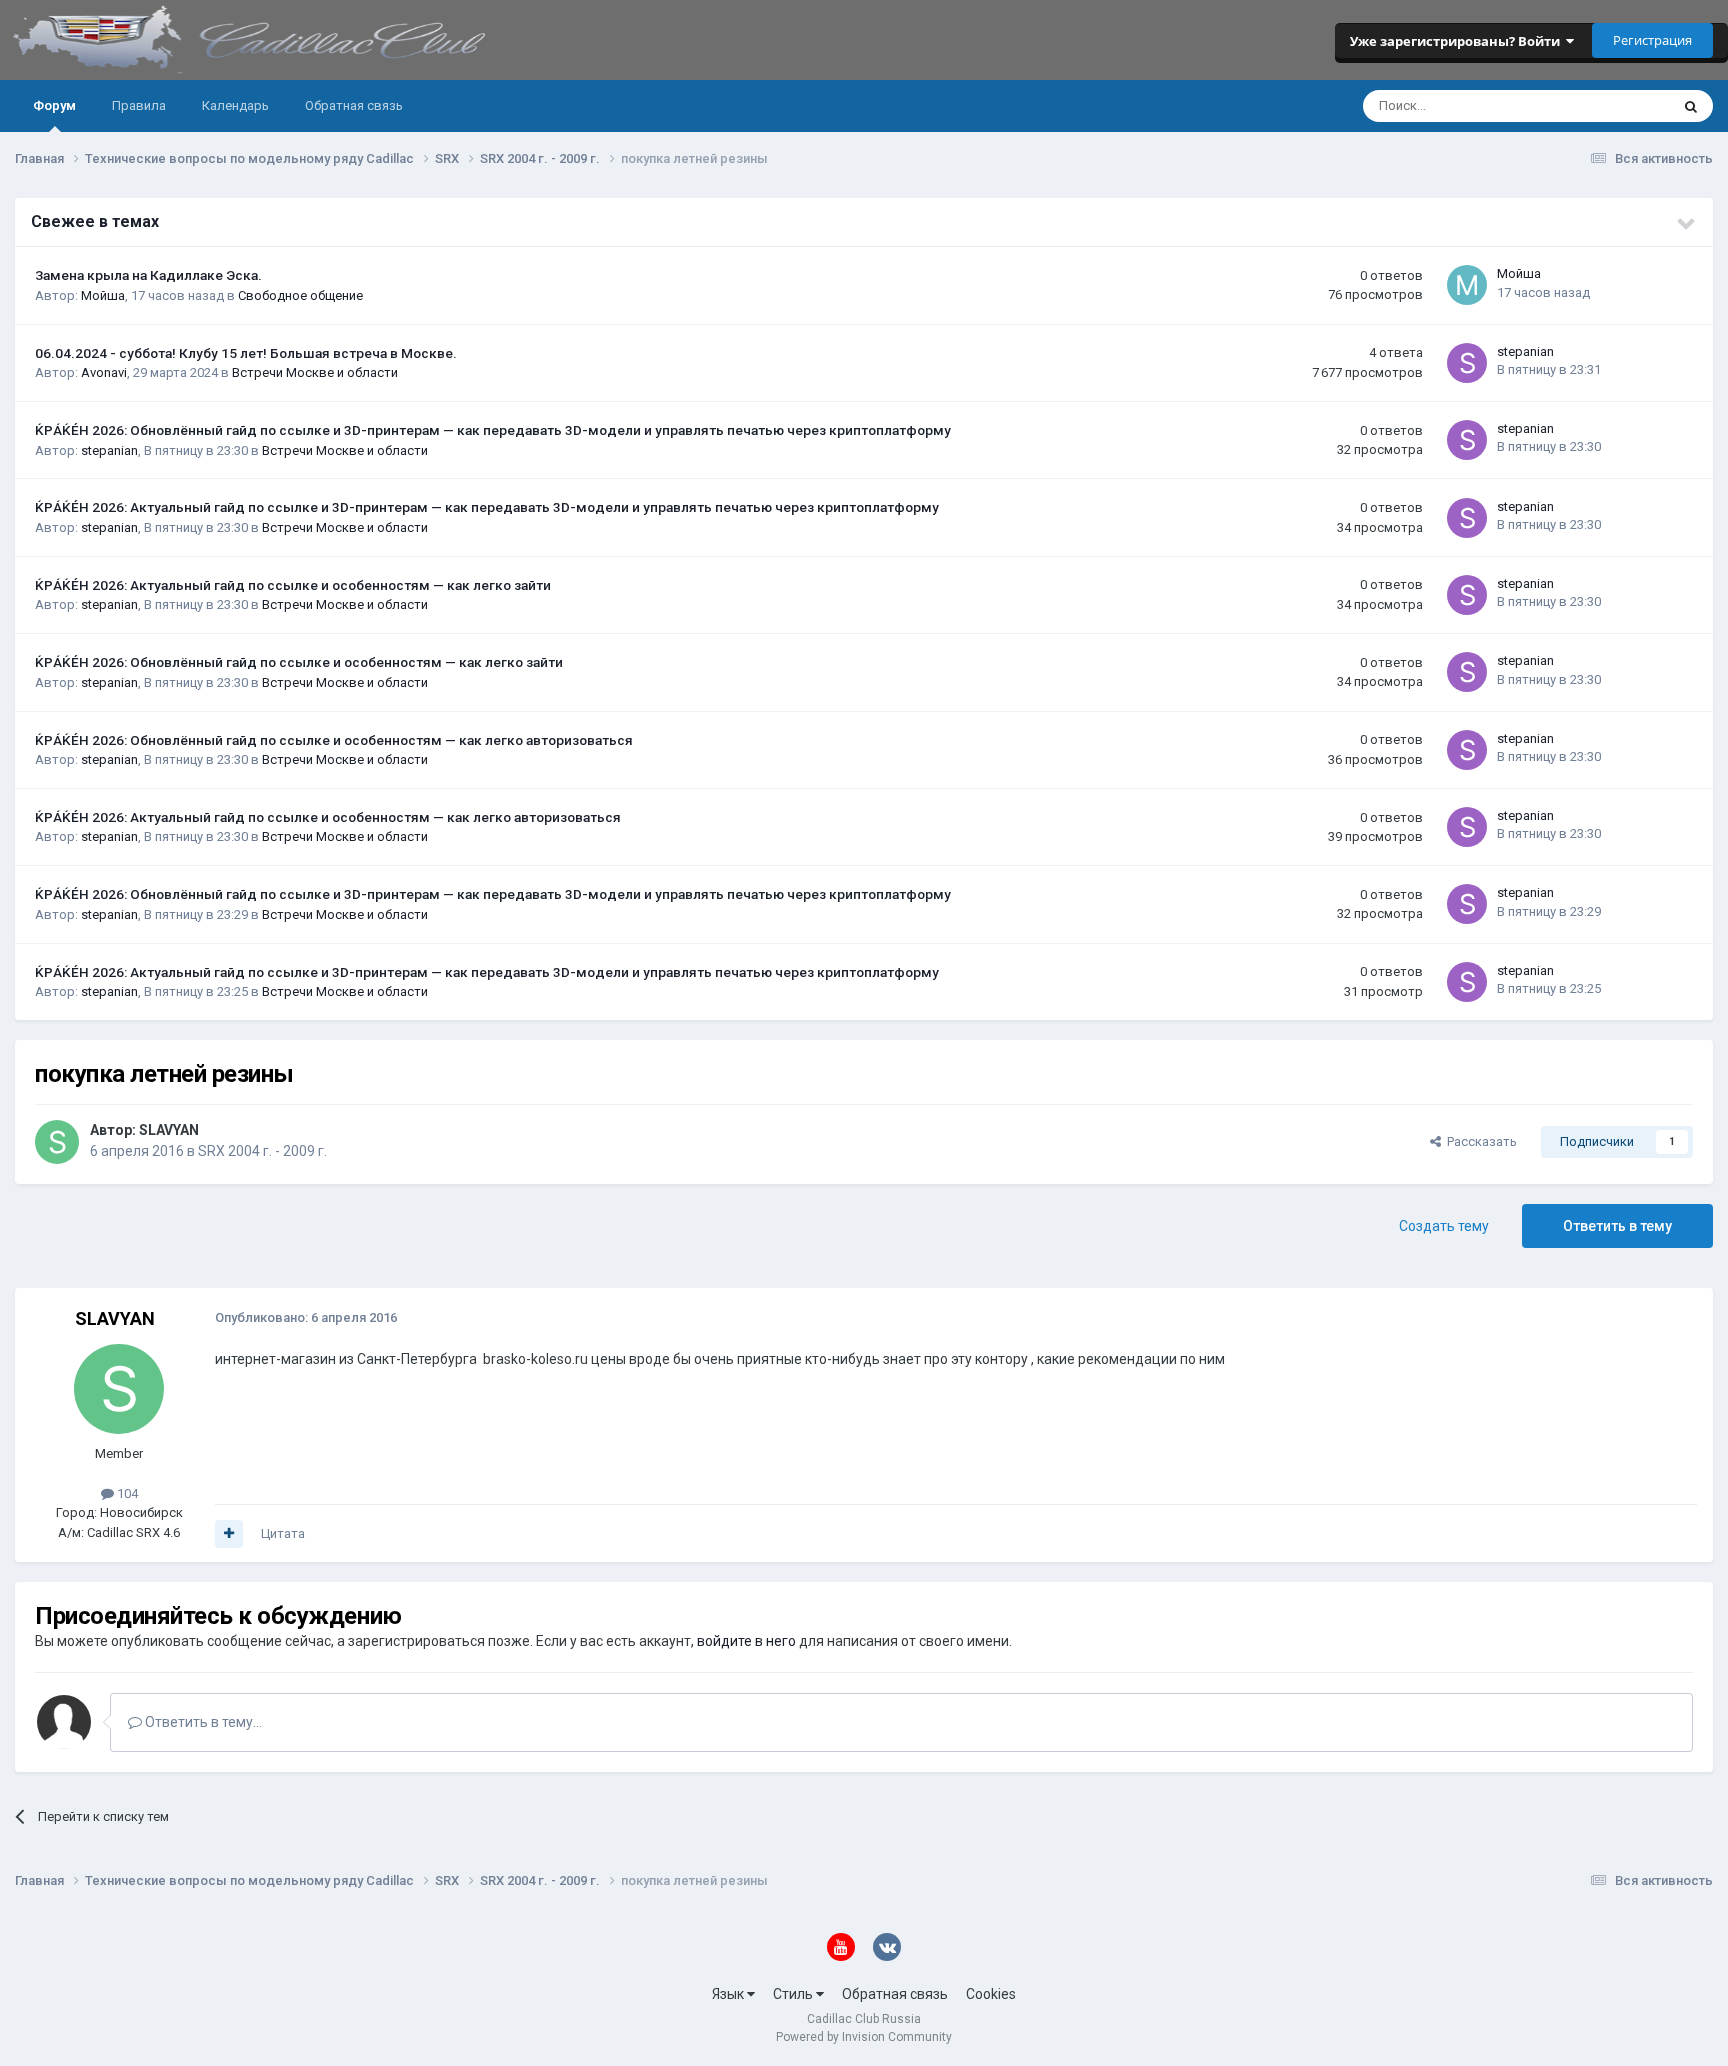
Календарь (235, 105)
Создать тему (1444, 1226)
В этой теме (1608, 106)
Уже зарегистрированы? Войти (1458, 41)
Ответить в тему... (202, 1722)
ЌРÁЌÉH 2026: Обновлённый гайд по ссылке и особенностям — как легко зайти (299, 662)
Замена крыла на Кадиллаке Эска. (148, 275)
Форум (54, 105)
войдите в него (746, 1641)
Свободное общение (300, 295)
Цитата (283, 1533)
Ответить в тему (1617, 1226)
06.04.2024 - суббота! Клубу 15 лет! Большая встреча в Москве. (246, 353)
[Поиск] (1691, 106)
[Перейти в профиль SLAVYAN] (57, 1142)
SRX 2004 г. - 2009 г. (262, 1151)
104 (126, 1493)
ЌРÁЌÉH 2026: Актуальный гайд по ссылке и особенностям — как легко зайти (293, 585)
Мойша (103, 295)
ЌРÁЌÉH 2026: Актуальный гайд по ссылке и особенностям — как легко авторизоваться (328, 817)
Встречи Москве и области (315, 372)
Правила (139, 105)
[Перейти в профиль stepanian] (1467, 363)
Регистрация (1652, 40)
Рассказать (1479, 1141)
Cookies (991, 1994)
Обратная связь (354, 105)
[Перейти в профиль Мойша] (1467, 285)
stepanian (1525, 351)
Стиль (794, 1994)
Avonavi (104, 372)
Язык (729, 1994)
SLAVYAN (169, 1130)
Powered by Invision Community (864, 2037)
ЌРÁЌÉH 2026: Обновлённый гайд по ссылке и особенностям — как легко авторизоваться (334, 740)
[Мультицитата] (229, 1534)
